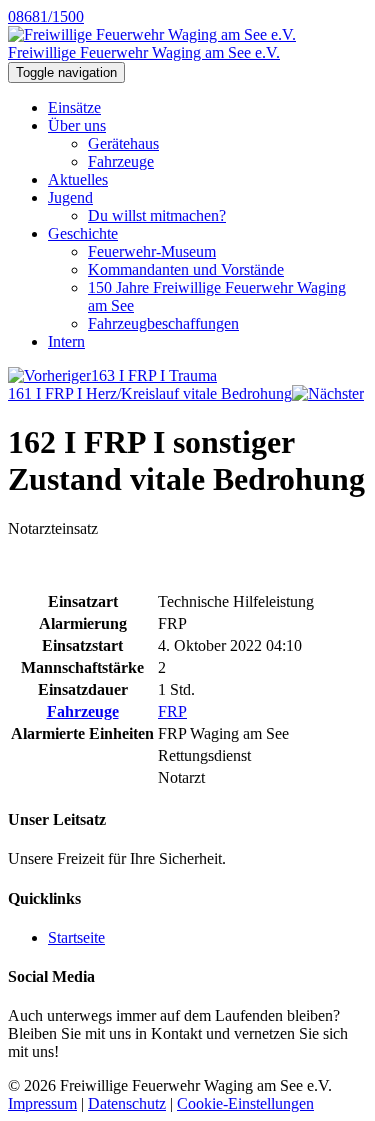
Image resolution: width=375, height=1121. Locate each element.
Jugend (70, 197)
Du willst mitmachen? (157, 215)
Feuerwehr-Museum (152, 251)
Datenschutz (127, 1103)
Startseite (76, 937)
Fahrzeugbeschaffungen (163, 323)
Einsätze (74, 107)
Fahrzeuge (121, 161)
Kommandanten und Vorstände (186, 269)
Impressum (42, 1103)
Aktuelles (78, 179)
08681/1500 (46, 16)
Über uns (77, 125)
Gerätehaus (123, 143)
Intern (66, 341)
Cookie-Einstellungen (245, 1103)
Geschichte (83, 233)
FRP (172, 711)
